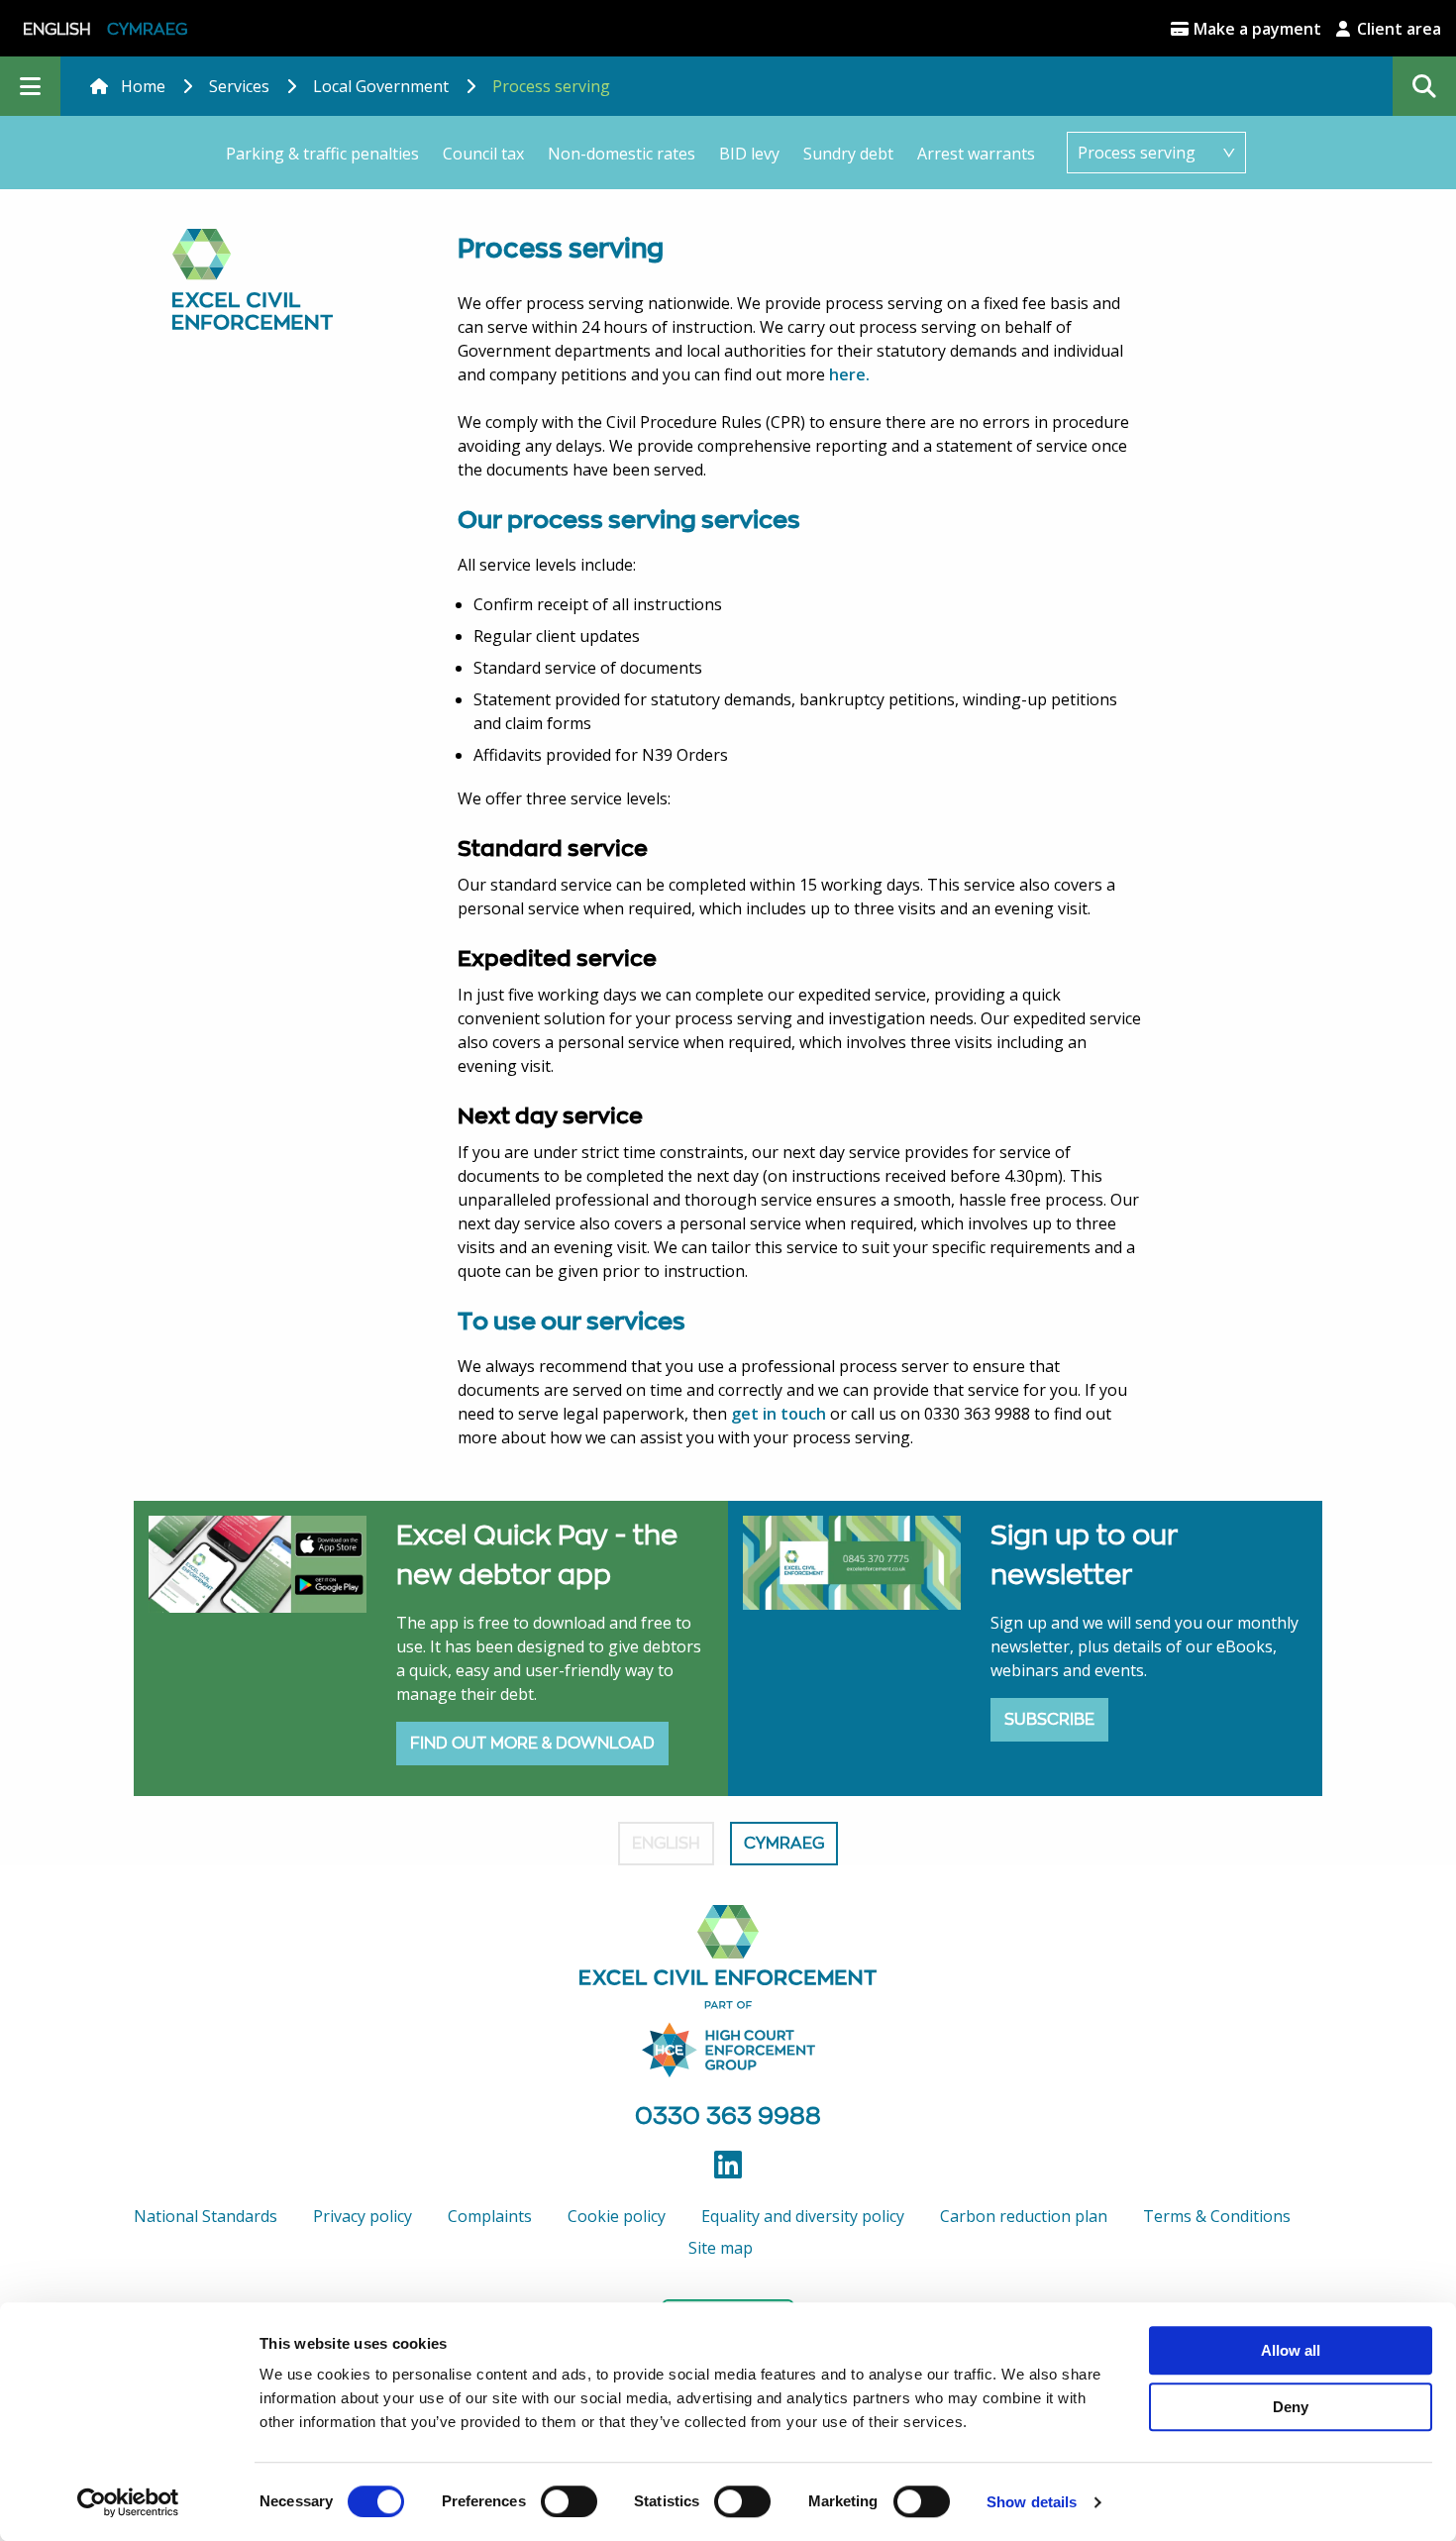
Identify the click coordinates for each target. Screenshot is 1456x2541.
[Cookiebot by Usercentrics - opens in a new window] (128, 2502)
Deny (1291, 2407)
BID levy (749, 154)
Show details (1032, 2502)
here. (849, 374)
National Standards (206, 2216)
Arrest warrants (976, 154)
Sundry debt (848, 154)
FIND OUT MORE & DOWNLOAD (532, 1743)
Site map (721, 2248)
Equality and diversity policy (803, 2216)
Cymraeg (147, 29)
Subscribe (1049, 1719)
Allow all (1291, 2350)
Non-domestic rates (622, 154)
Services (239, 86)
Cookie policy (617, 2216)
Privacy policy (363, 2216)
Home (143, 86)
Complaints (490, 2216)
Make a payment (1255, 29)
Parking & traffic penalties (322, 154)
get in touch (779, 1414)
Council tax (483, 154)
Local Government (381, 86)
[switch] (569, 2501)
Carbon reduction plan (1024, 2216)
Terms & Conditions (1217, 2216)
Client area (1397, 29)
